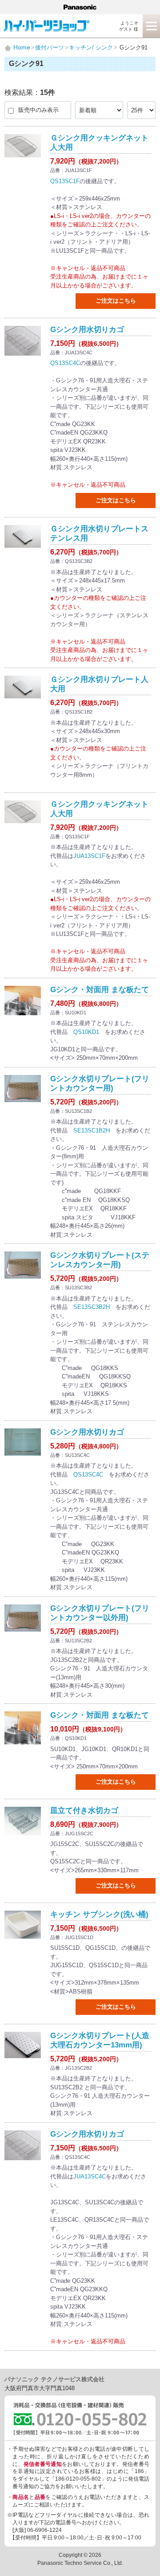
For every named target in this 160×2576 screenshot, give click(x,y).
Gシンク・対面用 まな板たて (100, 990)
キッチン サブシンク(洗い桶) (99, 1914)
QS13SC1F (65, 181)
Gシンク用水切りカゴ (87, 330)
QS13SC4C (65, 363)
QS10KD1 (86, 1032)
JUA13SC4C (90, 2176)
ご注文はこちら (116, 301)
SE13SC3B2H (92, 1307)
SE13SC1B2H (92, 1130)
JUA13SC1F (89, 856)
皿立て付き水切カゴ (84, 1811)
